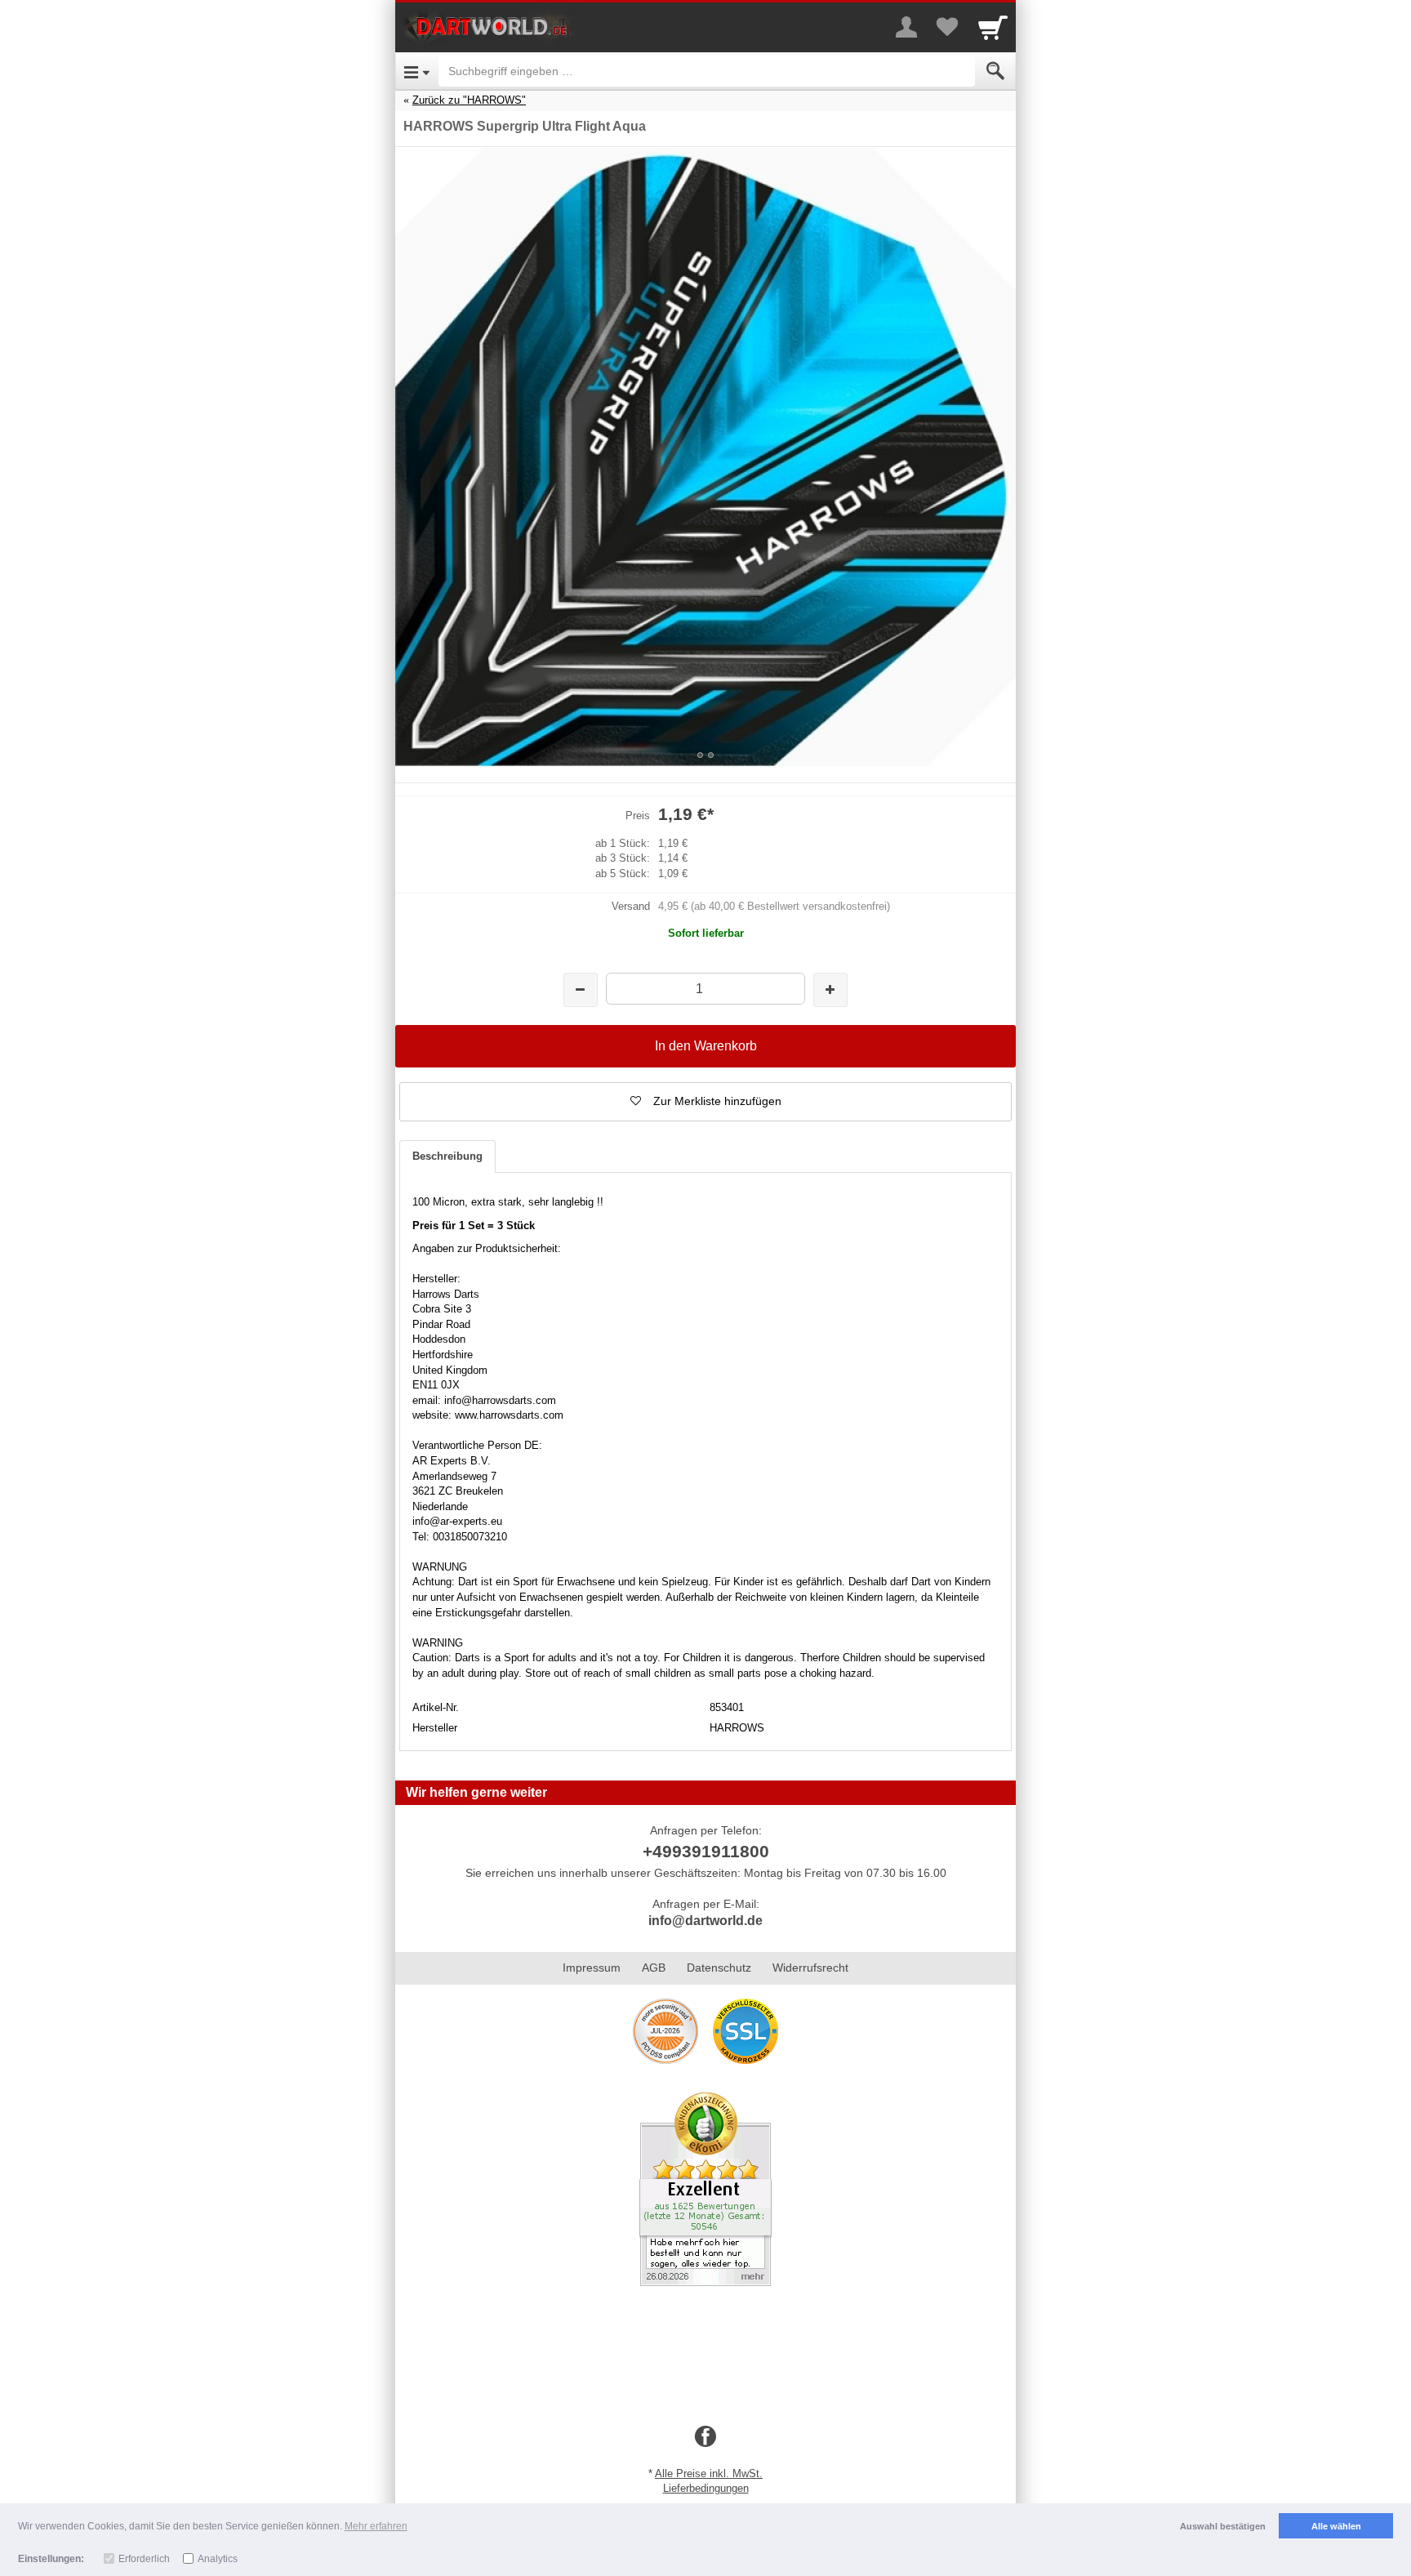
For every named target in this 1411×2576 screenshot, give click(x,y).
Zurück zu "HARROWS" (469, 100)
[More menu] (906, 27)
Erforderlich (144, 2559)
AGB (654, 1968)
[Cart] (993, 27)
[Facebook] (705, 2437)
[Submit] (995, 71)
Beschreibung (447, 1156)
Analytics (218, 2559)
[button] (705, 1102)
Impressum (592, 1968)
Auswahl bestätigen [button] (1223, 2526)
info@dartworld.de (705, 1921)
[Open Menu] (417, 71)
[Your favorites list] (947, 27)
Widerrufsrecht (810, 1968)
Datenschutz (719, 1968)
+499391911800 (706, 1851)
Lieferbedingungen (706, 2488)
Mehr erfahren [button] (376, 2526)
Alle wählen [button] (1336, 2526)
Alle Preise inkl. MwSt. (709, 2473)
